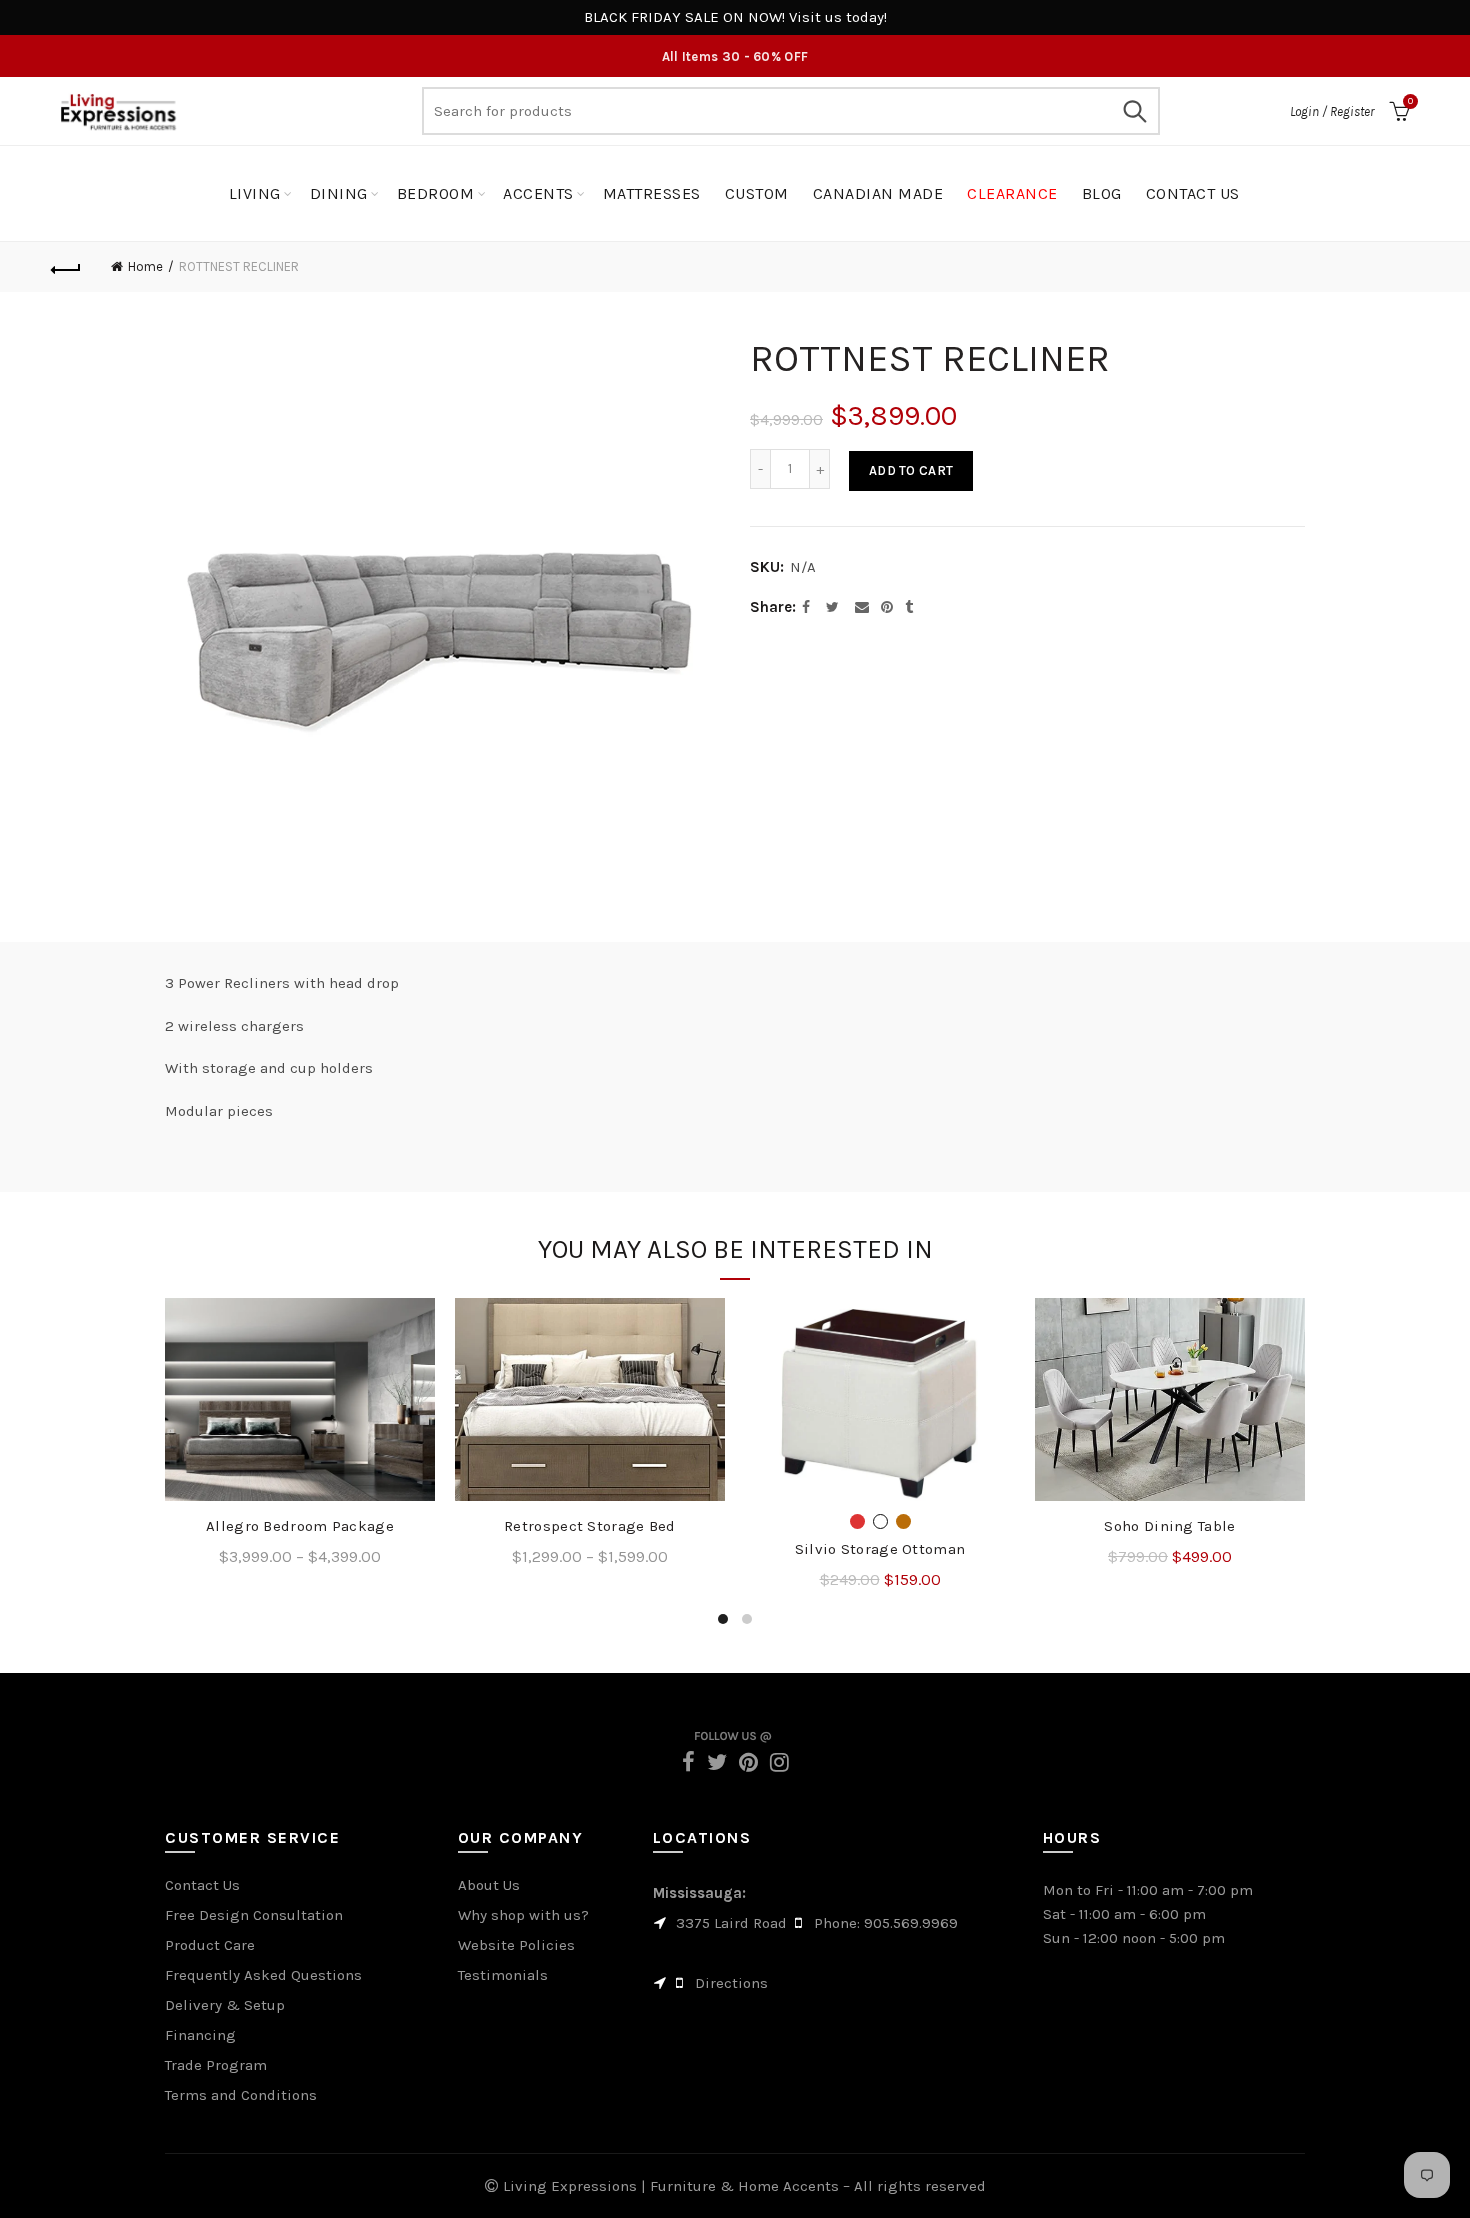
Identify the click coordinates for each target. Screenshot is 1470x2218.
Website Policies (516, 1945)
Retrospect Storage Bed (590, 1526)
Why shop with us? (523, 1915)
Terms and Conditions (241, 2095)
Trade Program (216, 2065)
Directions (731, 1983)
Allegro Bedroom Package (300, 1526)
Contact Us (202, 1885)
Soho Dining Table (1169, 1526)
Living (255, 193)
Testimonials (503, 1975)
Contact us (1193, 193)
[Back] (67, 267)
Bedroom (436, 193)
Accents (538, 193)
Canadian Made (878, 193)
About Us (489, 1885)
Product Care (210, 1945)
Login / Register (1332, 111)
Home (145, 266)
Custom (757, 193)
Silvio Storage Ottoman (880, 1549)
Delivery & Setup (225, 2005)
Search (1135, 111)
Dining (339, 193)
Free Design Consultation (254, 1915)
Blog (1102, 193)
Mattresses (652, 193)
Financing (200, 2035)
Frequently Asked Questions (263, 1975)
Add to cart (911, 470)
